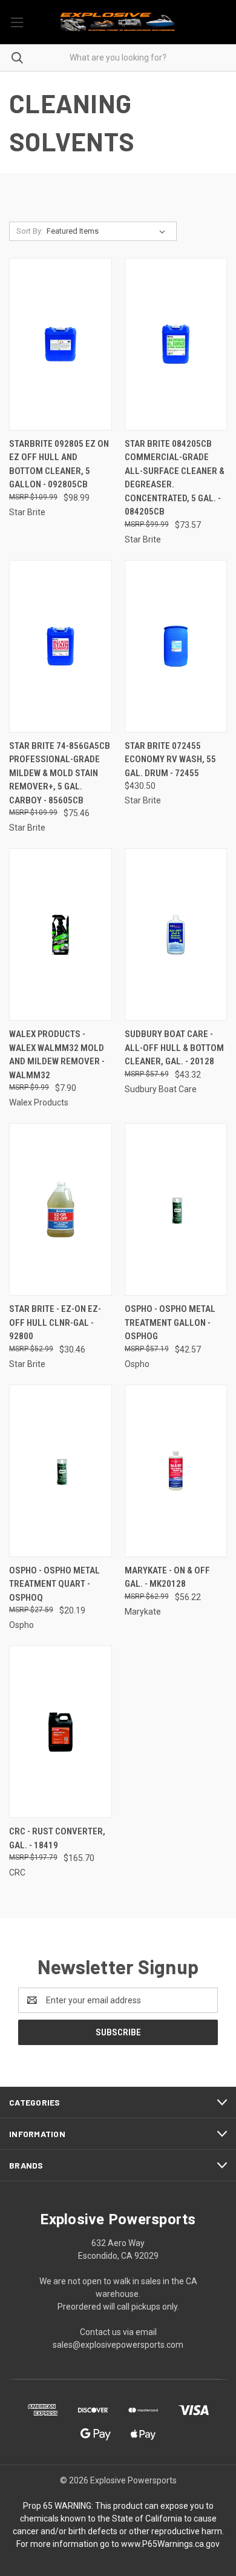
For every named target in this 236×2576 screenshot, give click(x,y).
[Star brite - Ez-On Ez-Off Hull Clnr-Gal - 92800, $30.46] (61, 1209)
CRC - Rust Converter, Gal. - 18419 (57, 1838)
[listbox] (108, 231)
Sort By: (30, 231)
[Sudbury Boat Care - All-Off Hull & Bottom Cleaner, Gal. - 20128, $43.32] (176, 934)
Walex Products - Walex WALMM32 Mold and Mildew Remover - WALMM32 (57, 1055)
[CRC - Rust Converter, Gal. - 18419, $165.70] (61, 1732)
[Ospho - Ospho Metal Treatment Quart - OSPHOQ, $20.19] (61, 1471)
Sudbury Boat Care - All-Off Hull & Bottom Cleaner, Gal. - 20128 (174, 1048)
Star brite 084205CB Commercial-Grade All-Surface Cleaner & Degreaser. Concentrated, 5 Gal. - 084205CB (175, 478)
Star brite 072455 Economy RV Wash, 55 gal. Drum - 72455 (170, 759)
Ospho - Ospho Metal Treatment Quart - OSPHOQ (54, 1584)
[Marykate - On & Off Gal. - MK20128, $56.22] (176, 1471)
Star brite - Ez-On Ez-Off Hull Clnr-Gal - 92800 (55, 1323)
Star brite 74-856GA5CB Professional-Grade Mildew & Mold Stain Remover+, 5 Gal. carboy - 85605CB (60, 773)
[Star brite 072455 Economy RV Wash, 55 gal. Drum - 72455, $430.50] (176, 646)
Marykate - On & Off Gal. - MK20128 (167, 1577)
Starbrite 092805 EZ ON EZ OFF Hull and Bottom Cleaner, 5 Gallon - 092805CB (59, 464)
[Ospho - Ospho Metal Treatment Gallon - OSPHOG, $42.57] (176, 1209)
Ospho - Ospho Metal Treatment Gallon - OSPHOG (170, 1323)
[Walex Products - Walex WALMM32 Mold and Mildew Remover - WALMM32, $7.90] (61, 934)
